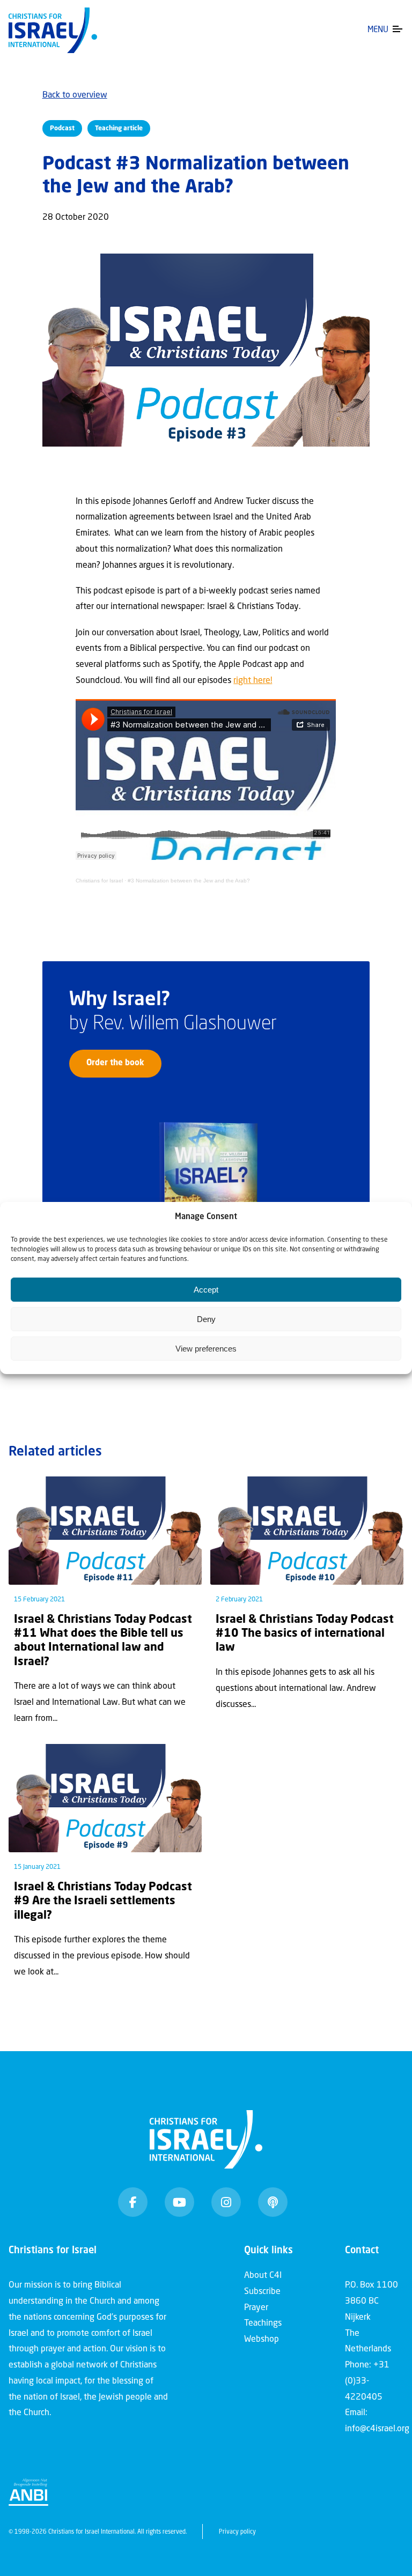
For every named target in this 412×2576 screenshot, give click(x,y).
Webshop (262, 2340)
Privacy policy (237, 2532)
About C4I (263, 2276)
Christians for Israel (99, 881)
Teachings (263, 2323)
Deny (206, 1319)
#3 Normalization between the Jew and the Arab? (189, 881)
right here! (253, 681)
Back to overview (75, 95)
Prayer (256, 2308)
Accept (206, 1290)
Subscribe (262, 2292)
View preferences (206, 1349)
